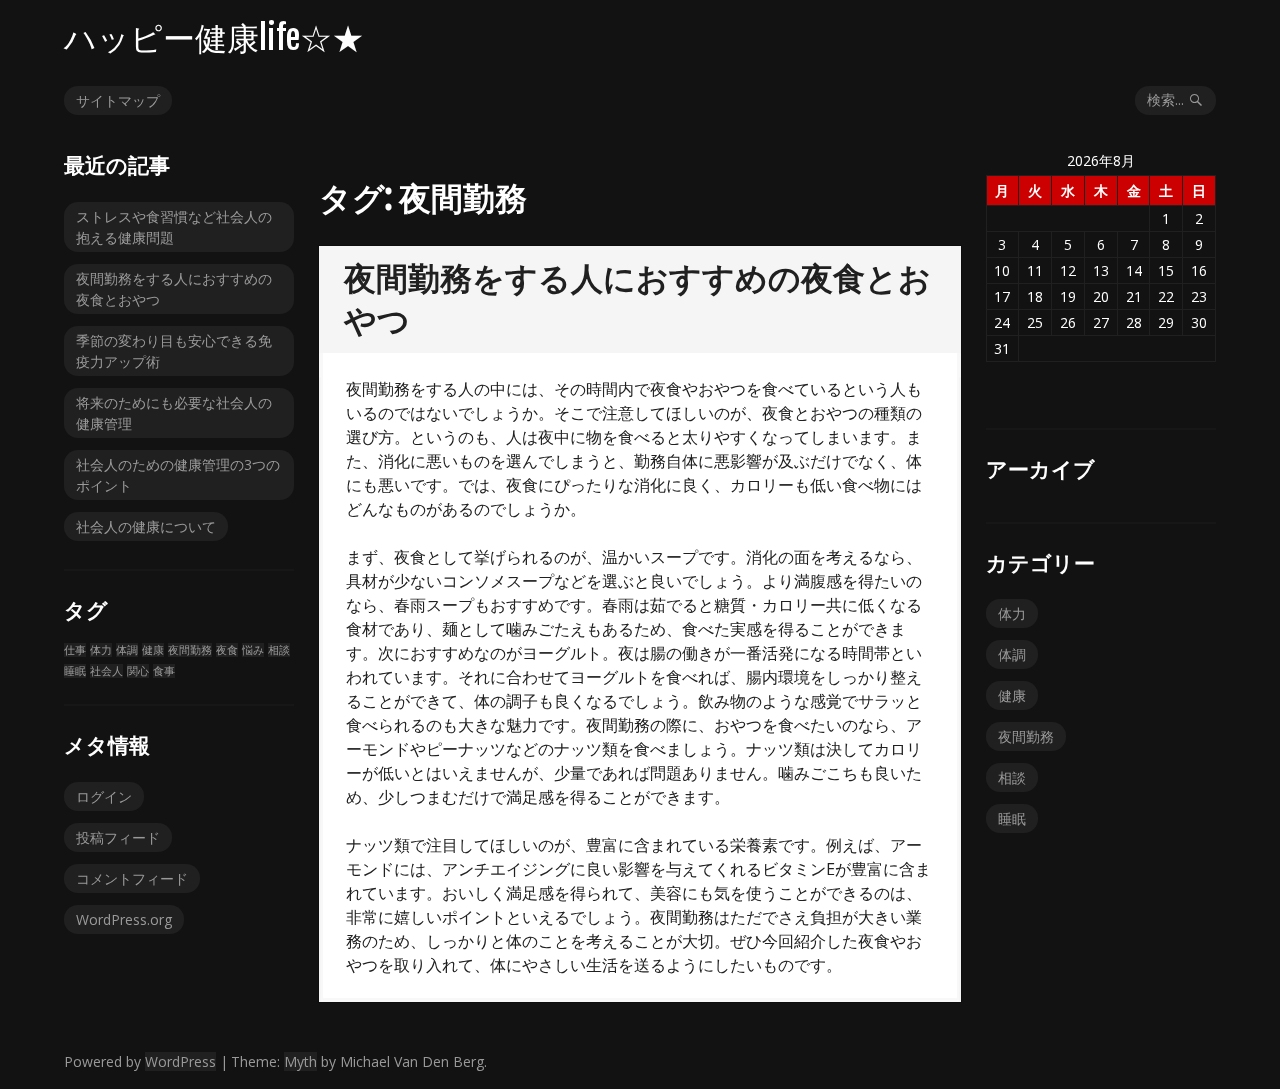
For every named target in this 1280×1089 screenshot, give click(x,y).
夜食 (227, 650)
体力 (101, 650)
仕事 (75, 650)
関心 (138, 671)
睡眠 (75, 671)
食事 (164, 671)
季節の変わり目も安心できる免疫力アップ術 (174, 351)
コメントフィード (132, 878)
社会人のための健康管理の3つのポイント (178, 475)
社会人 (106, 671)
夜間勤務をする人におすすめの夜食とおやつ (174, 289)
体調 (127, 650)
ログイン (104, 796)
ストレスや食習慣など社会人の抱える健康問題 (174, 227)
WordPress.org (124, 919)
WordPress (180, 1061)
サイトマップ (118, 100)
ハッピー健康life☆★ (214, 38)
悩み (253, 650)
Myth (300, 1061)
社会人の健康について (146, 526)
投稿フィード (118, 837)
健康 (153, 650)
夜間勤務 (190, 650)
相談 (279, 650)
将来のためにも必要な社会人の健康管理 (174, 413)
